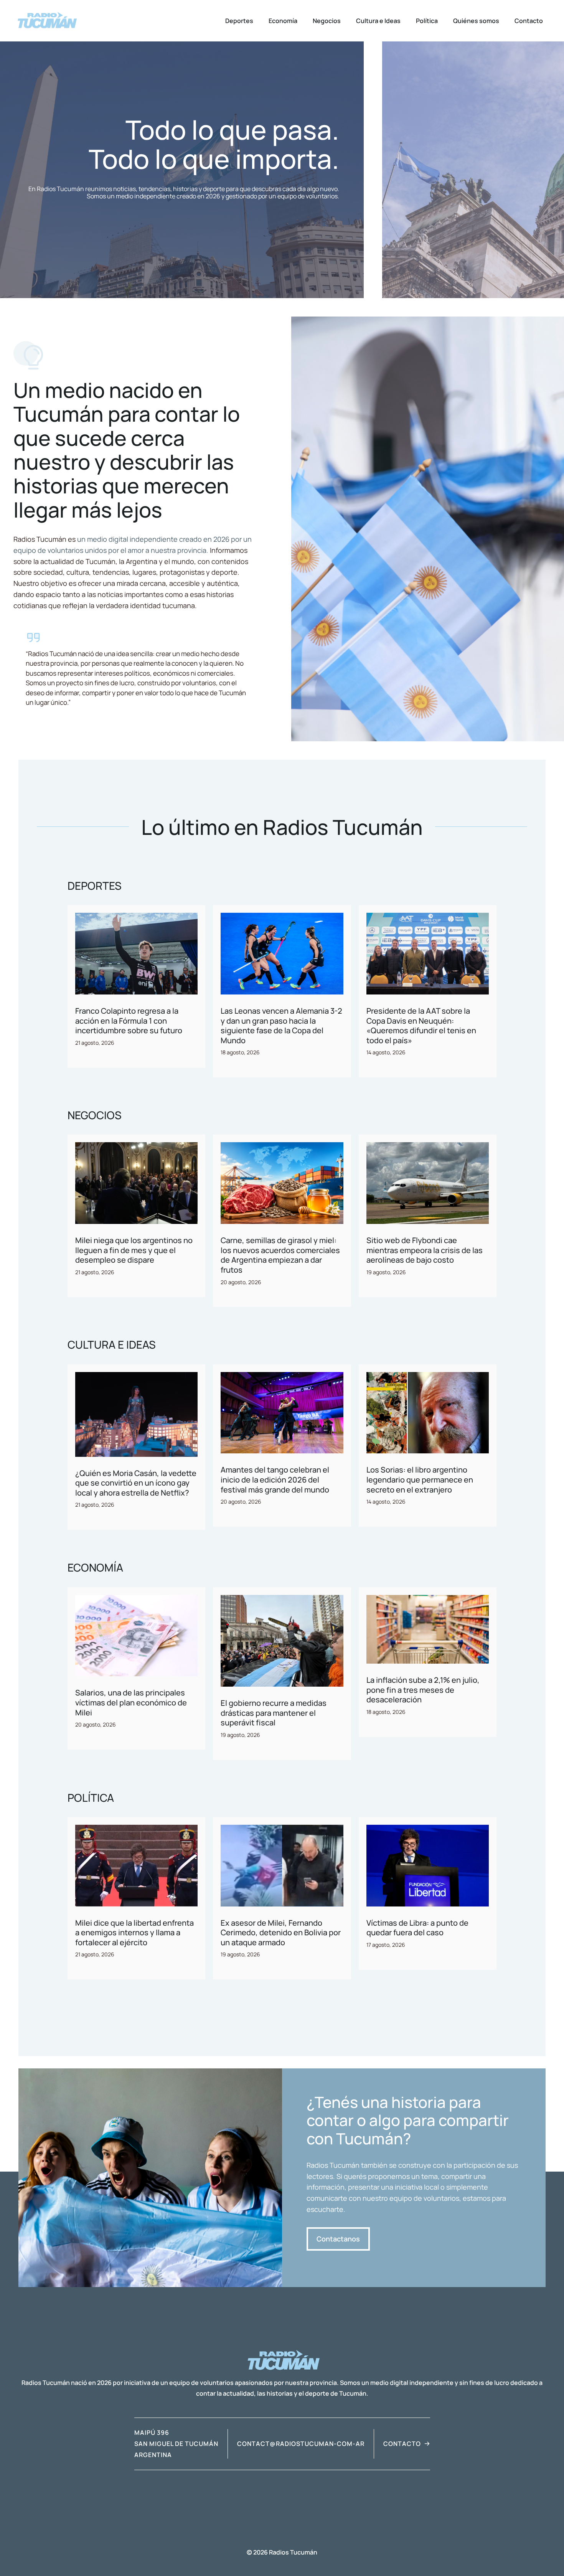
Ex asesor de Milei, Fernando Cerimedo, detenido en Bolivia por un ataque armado (281, 1933)
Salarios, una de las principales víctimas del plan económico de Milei (131, 1702)
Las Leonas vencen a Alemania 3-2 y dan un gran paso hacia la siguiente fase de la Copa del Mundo (281, 1026)
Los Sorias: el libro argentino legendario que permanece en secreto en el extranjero (420, 1479)
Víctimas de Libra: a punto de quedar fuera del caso (417, 1928)
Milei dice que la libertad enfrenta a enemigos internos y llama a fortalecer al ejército (134, 1933)
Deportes (239, 21)
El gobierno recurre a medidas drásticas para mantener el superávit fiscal (274, 1713)
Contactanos (338, 2239)
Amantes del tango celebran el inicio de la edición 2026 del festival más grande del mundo (275, 1479)
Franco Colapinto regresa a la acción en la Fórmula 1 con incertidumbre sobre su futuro (129, 1021)
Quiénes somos (476, 21)
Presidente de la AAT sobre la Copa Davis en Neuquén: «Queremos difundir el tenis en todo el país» (421, 1026)
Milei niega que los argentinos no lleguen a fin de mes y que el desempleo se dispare (134, 1250)
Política (427, 21)
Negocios (327, 21)
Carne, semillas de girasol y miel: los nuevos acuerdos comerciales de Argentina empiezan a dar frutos (280, 1255)
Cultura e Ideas (378, 21)
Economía (283, 21)
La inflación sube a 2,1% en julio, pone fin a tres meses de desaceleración (423, 1690)
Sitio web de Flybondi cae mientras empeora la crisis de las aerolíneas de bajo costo (425, 1250)
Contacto (529, 21)
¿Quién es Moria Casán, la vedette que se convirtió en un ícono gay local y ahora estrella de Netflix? (136, 1483)
